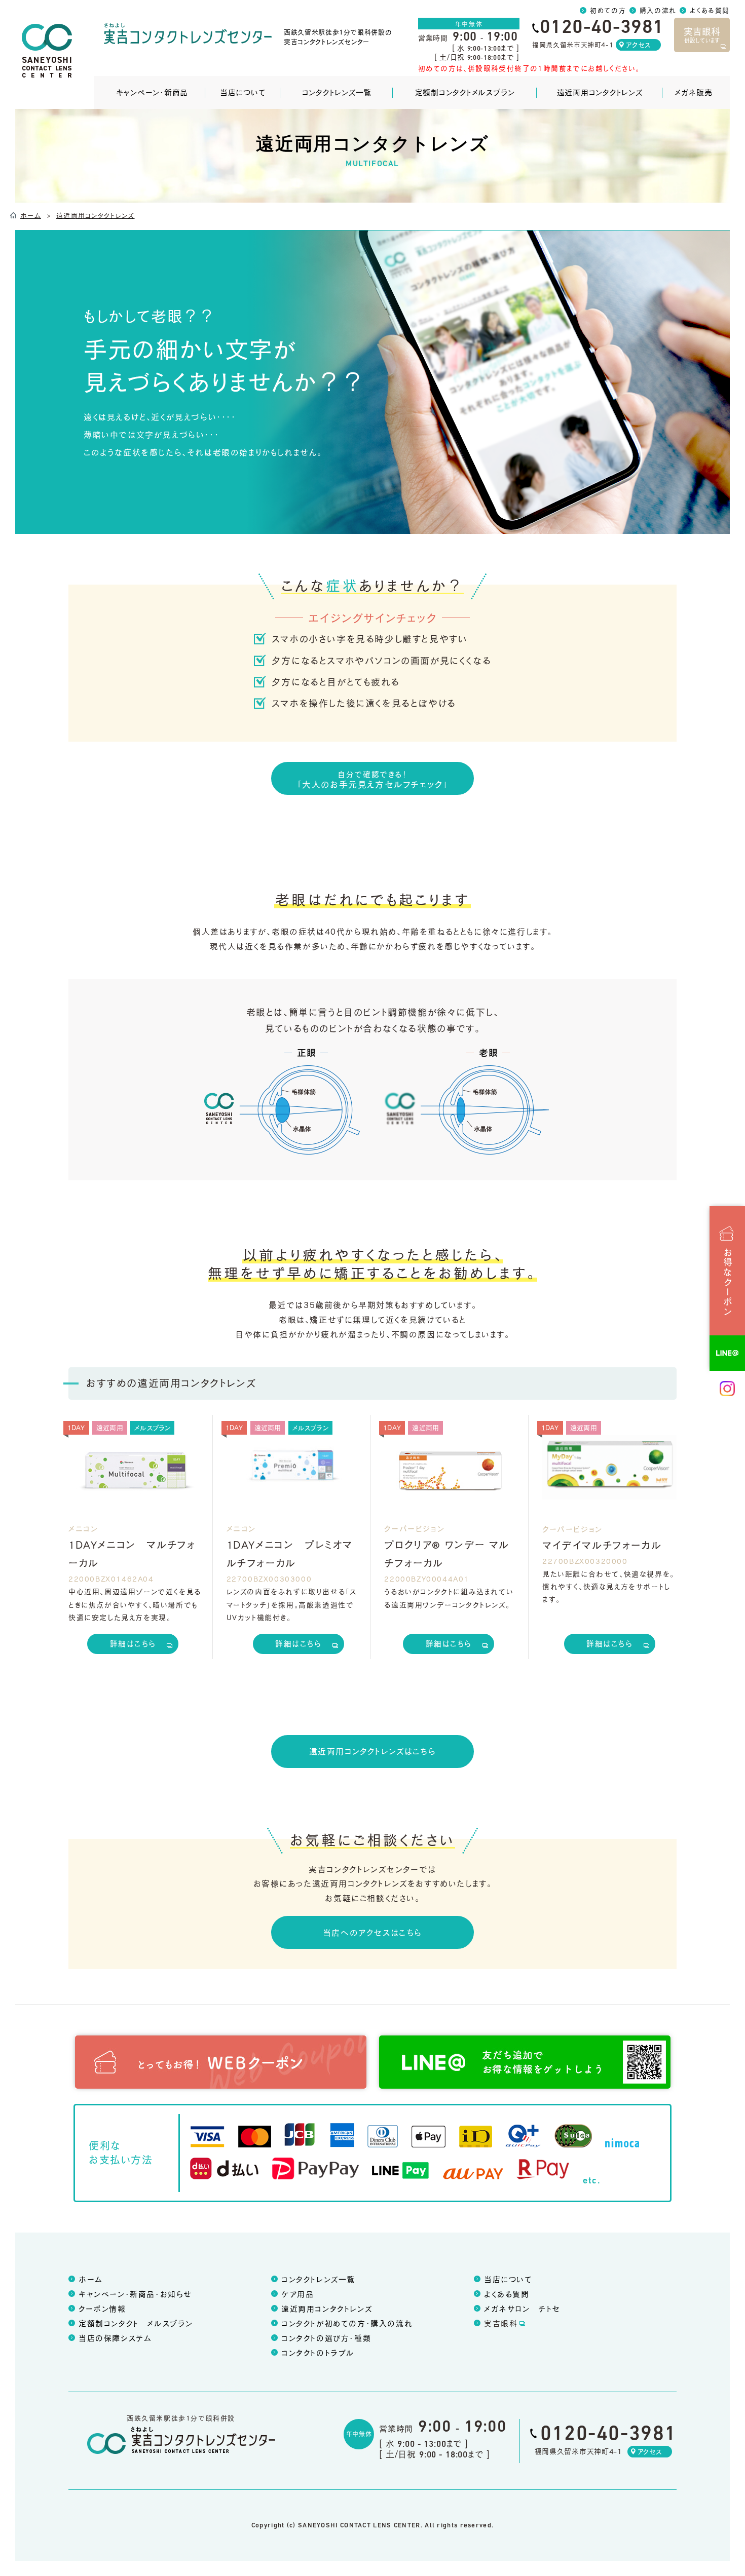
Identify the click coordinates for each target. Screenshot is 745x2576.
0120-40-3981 (608, 2435)
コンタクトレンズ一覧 (337, 92)
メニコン (83, 1528)
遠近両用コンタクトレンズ (600, 92)
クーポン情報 (102, 2309)
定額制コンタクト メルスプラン (136, 2323)
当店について (243, 92)
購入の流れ (658, 10)
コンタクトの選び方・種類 (326, 2338)
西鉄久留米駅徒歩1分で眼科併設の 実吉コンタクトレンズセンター (338, 36)
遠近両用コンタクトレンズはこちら (373, 1751)
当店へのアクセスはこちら (372, 1932)
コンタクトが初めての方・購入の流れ (347, 2323)
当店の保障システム (115, 2338)
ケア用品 (297, 2294)
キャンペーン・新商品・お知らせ (135, 2294)
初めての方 (608, 10)
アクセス (638, 45)
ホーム (91, 2279)
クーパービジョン (414, 1528)
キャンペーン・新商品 (152, 92)
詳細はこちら (133, 1643)
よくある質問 (710, 10)
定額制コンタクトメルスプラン (465, 92)
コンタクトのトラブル (318, 2353)
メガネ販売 (694, 92)
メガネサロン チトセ (522, 2309)
